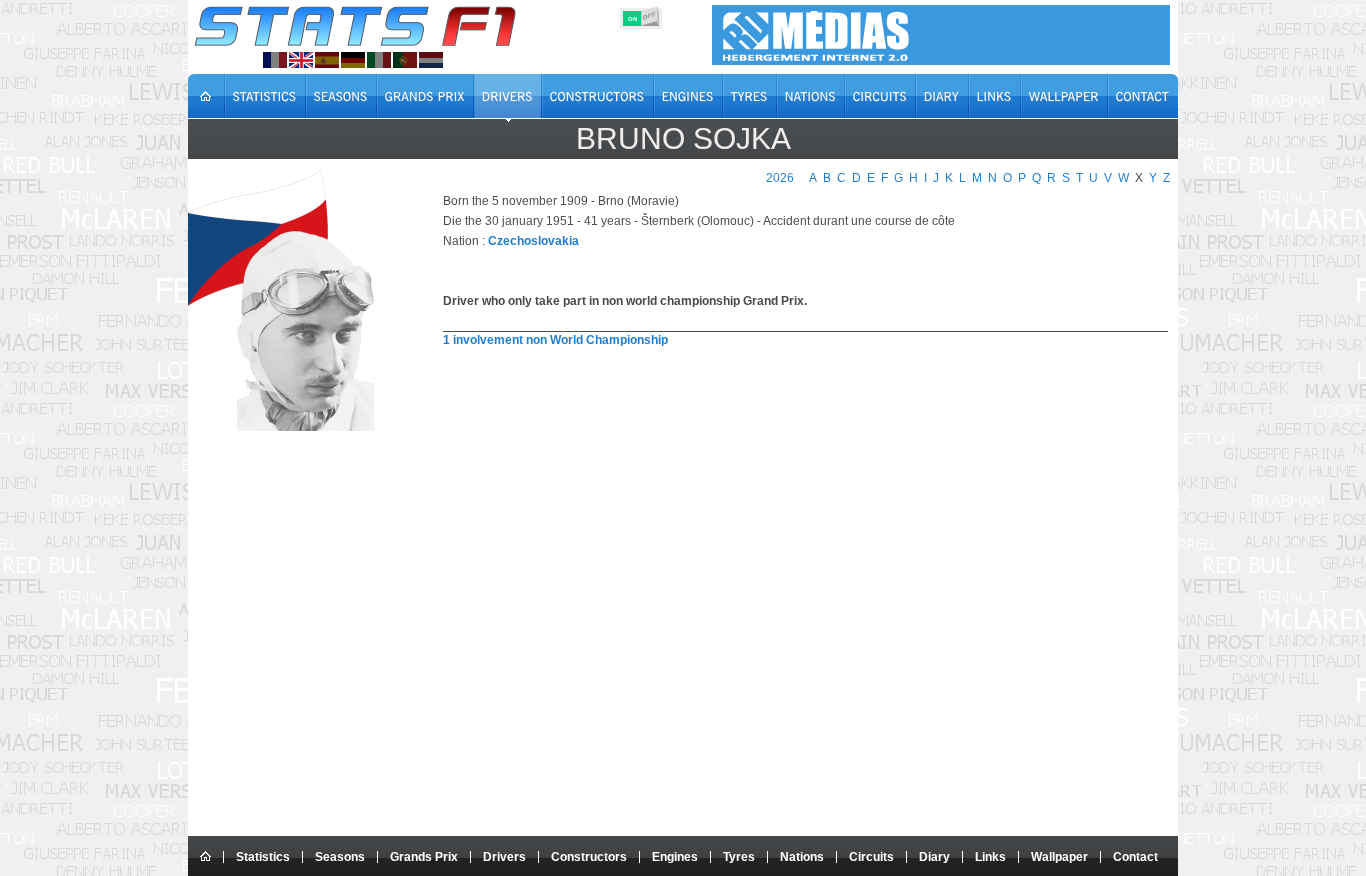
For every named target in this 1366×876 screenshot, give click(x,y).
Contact (1135, 857)
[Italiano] (379, 60)
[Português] (405, 60)
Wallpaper (1059, 857)
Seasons (340, 857)
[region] (794, 398)
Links (990, 857)
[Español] (327, 60)
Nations (802, 857)
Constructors (589, 857)
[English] (301, 60)
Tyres (739, 857)
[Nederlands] (431, 60)
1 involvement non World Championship (555, 340)
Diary (934, 857)
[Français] (275, 60)
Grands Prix (424, 857)
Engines (675, 857)
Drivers (504, 857)
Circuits (871, 857)
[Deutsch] (353, 60)
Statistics (263, 857)
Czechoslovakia (533, 241)
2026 (780, 178)
